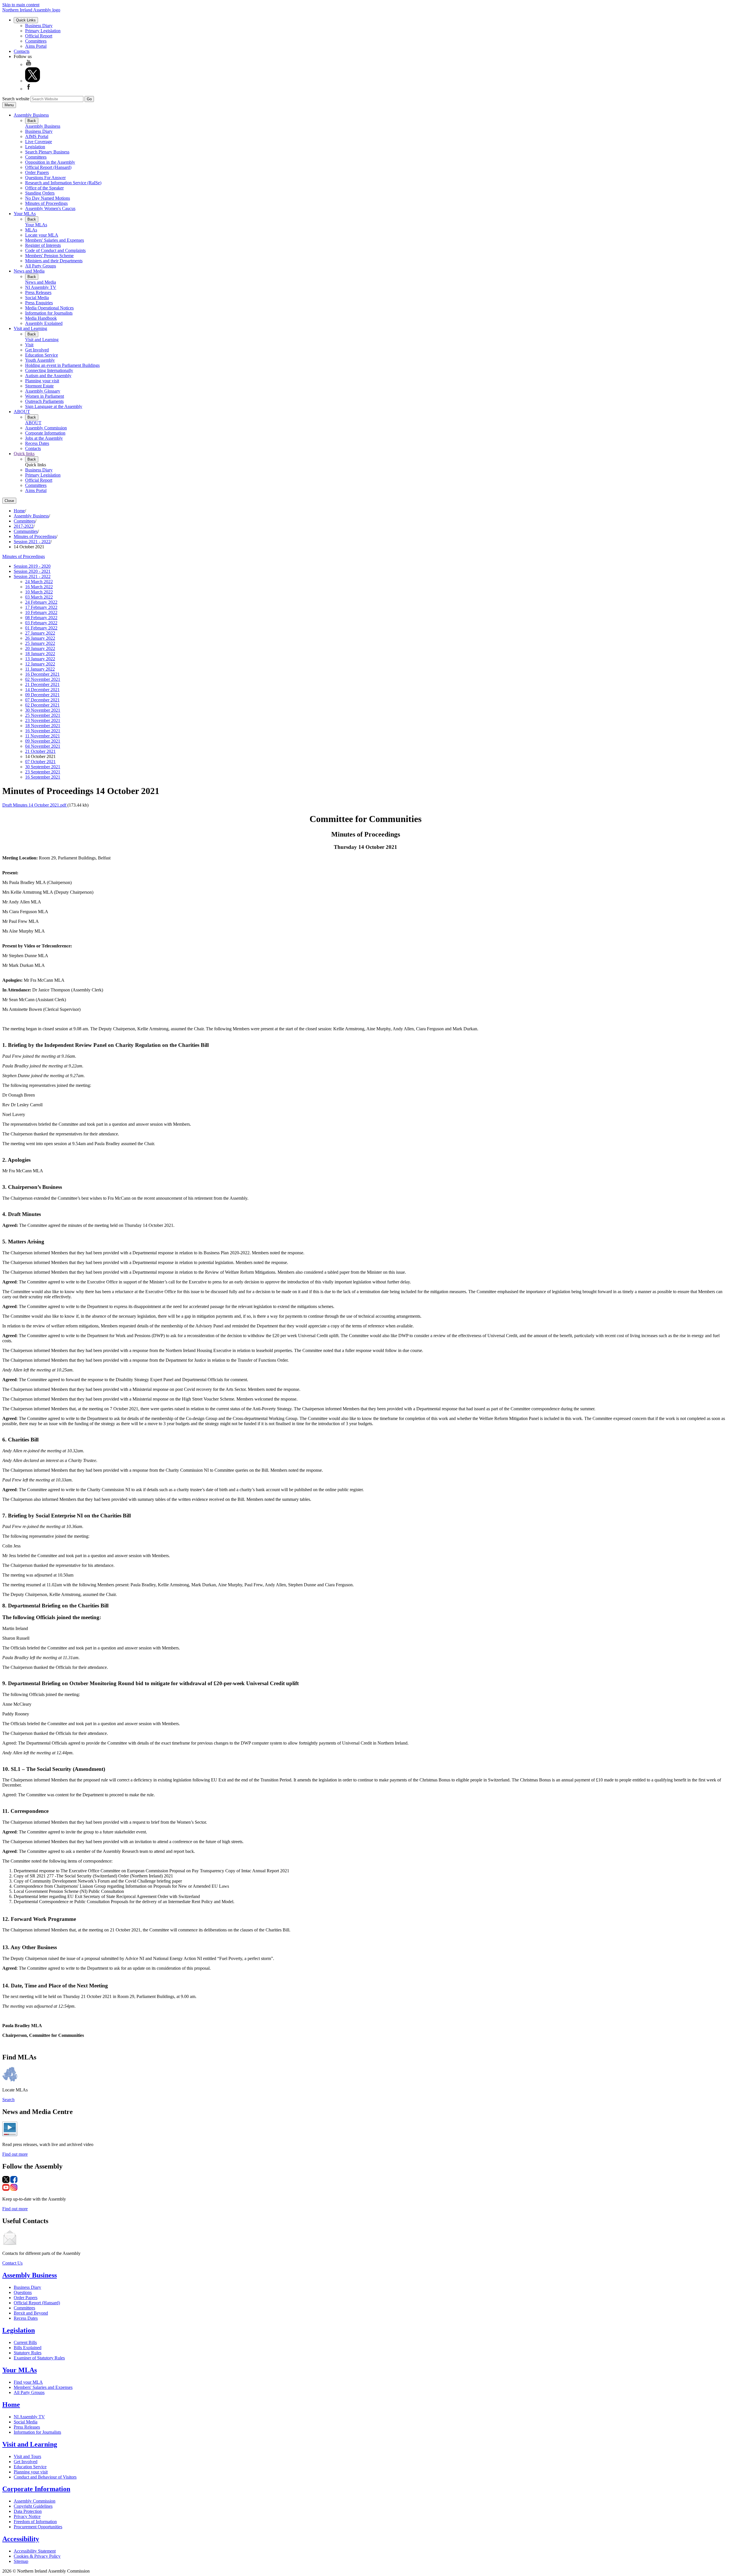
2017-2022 (24, 526)
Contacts (22, 51)
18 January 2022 (40, 654)
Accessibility (21, 2539)
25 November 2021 (43, 715)
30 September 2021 (43, 767)
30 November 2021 (43, 710)
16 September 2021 (43, 777)
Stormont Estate (39, 386)
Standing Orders (40, 193)
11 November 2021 (43, 736)
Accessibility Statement (35, 2551)
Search (8, 2100)
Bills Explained (28, 2348)
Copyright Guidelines (33, 2506)
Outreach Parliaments (44, 401)
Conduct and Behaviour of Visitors (45, 2477)
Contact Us (12, 2263)
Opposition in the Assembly (50, 162)
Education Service (42, 355)
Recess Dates (37, 443)
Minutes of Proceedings (46, 203)
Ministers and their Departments (54, 261)
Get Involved (37, 350)
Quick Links (26, 20)
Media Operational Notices (49, 308)
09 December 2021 (42, 695)
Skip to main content (21, 5)
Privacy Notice (27, 2516)
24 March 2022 (39, 582)
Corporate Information (45, 433)
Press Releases (38, 292)
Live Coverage (39, 142)
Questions (23, 2292)
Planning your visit (42, 381)
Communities (26, 531)
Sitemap (21, 2561)
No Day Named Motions (48, 198)
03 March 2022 (39, 597)
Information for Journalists (49, 313)
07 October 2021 (40, 762)
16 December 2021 (42, 674)
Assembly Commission (46, 428)
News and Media (29, 271)
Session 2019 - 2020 (32, 566)
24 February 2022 (41, 602)
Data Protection (28, 2511)
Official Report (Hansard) (48, 167)
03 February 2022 (41, 623)
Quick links (24, 454)
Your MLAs (25, 214)
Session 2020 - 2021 (32, 571)
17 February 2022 (41, 607)
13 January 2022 (40, 659)
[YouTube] (29, 64)
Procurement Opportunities (38, 2527)
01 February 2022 (41, 628)
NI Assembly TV (41, 287)
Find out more (15, 2154)
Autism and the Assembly (48, 376)
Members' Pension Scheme (49, 256)
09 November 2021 (43, 741)
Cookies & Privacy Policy (37, 2556)
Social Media (37, 298)
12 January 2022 (40, 664)
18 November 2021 (43, 726)
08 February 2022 (41, 618)
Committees (36, 41)
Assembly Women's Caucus (50, 208)
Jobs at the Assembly (44, 438)
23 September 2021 (43, 772)
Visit (29, 345)
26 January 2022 (40, 638)
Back (32, 121)
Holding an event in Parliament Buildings (62, 365)
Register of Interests (43, 245)
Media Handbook (41, 318)
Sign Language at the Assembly (54, 406)
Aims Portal (36, 46)
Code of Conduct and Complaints (55, 250)
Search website (16, 99)
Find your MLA (28, 2382)
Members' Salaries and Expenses (55, 240)
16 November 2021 (43, 731)
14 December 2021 (42, 690)
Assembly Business (31, 115)
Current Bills (25, 2342)
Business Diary (39, 26)
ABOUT (22, 412)
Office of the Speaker (44, 188)
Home (19, 511)
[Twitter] (33, 81)
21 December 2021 (42, 684)
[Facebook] (29, 89)
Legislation (35, 147)
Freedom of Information (35, 2522)
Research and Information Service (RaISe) (63, 183)
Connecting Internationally (49, 370)
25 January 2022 (40, 643)
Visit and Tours (27, 2456)
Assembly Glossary (43, 391)
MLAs (31, 230)
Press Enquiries (39, 303)
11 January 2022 (40, 669)
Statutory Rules (28, 2353)
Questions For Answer (45, 178)
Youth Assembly (40, 360)
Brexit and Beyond (31, 2313)
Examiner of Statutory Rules (39, 2358)
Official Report (39, 36)
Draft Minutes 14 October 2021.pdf (35, 805)
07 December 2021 (42, 700)
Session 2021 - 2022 (32, 542)
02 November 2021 (43, 679)
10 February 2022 (41, 612)
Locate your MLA (42, 235)
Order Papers (37, 172)
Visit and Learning (30, 328)
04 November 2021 (43, 746)
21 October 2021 (40, 751)
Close (9, 501)
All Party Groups (41, 266)
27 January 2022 (40, 633)
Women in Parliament (45, 396)
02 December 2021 (42, 705)
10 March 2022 (39, 592)
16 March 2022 (39, 587)
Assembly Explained (44, 323)
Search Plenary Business (47, 152)
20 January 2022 (40, 648)
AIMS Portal (37, 136)
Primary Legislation (43, 31)
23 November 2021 (43, 720)
